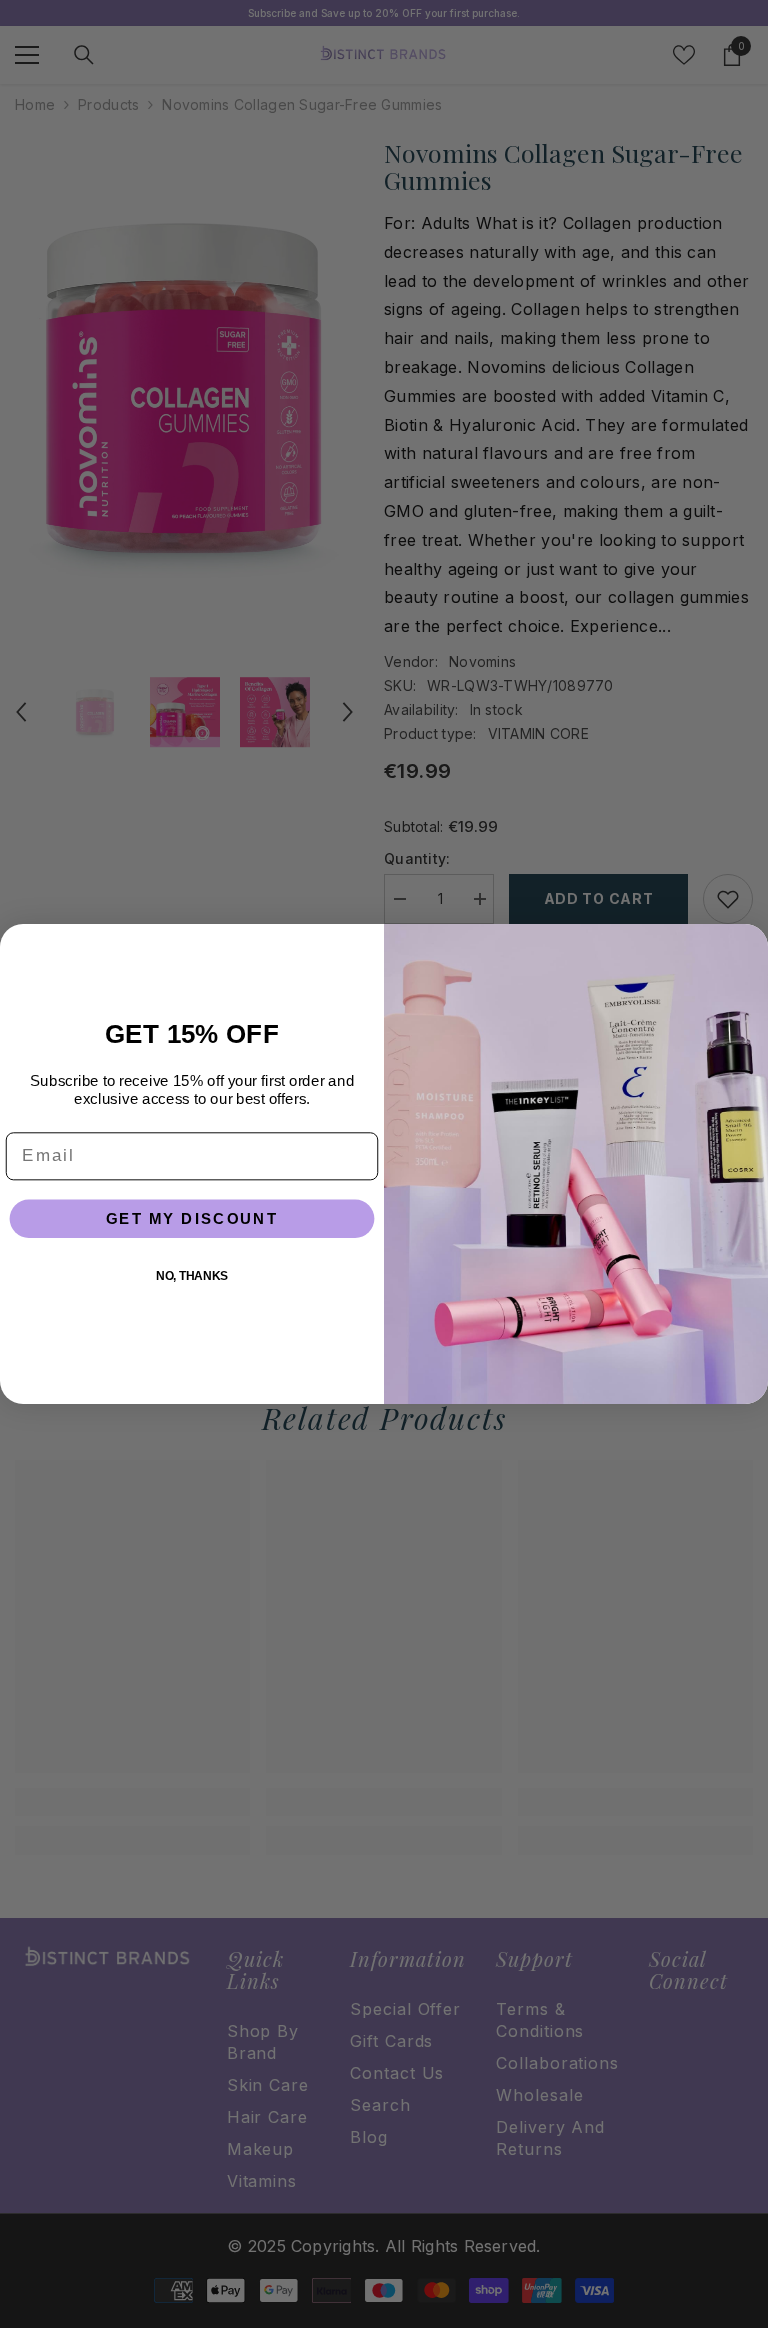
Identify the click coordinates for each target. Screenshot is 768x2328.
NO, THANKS (192, 1275)
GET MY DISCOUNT (192, 1218)
